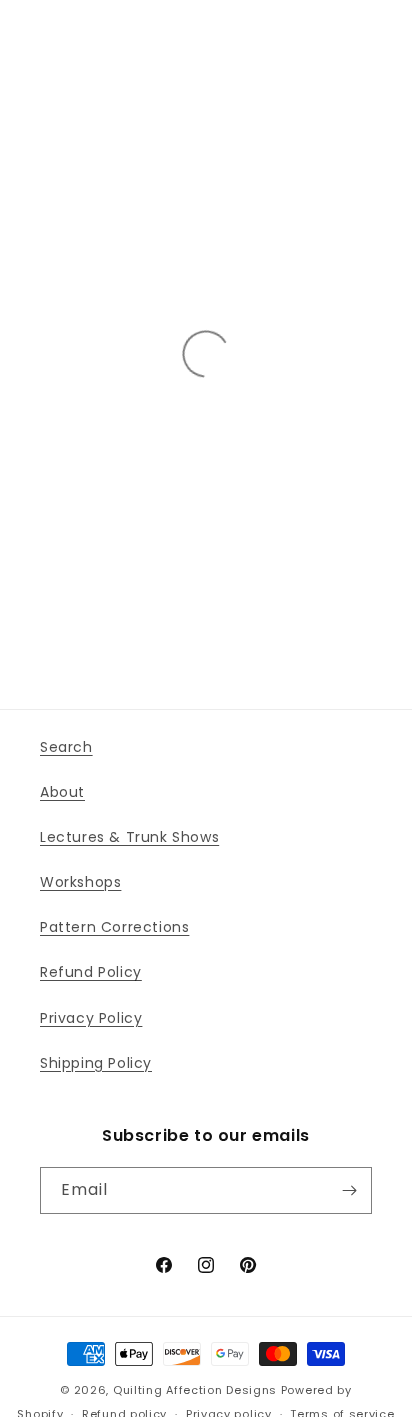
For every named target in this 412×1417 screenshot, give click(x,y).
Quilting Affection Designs (195, 1390)
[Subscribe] (349, 1190)
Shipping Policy (96, 1063)
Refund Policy (91, 972)
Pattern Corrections (114, 927)
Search (66, 747)
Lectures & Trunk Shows (129, 837)
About (62, 792)
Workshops (80, 882)
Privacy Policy (91, 1018)
